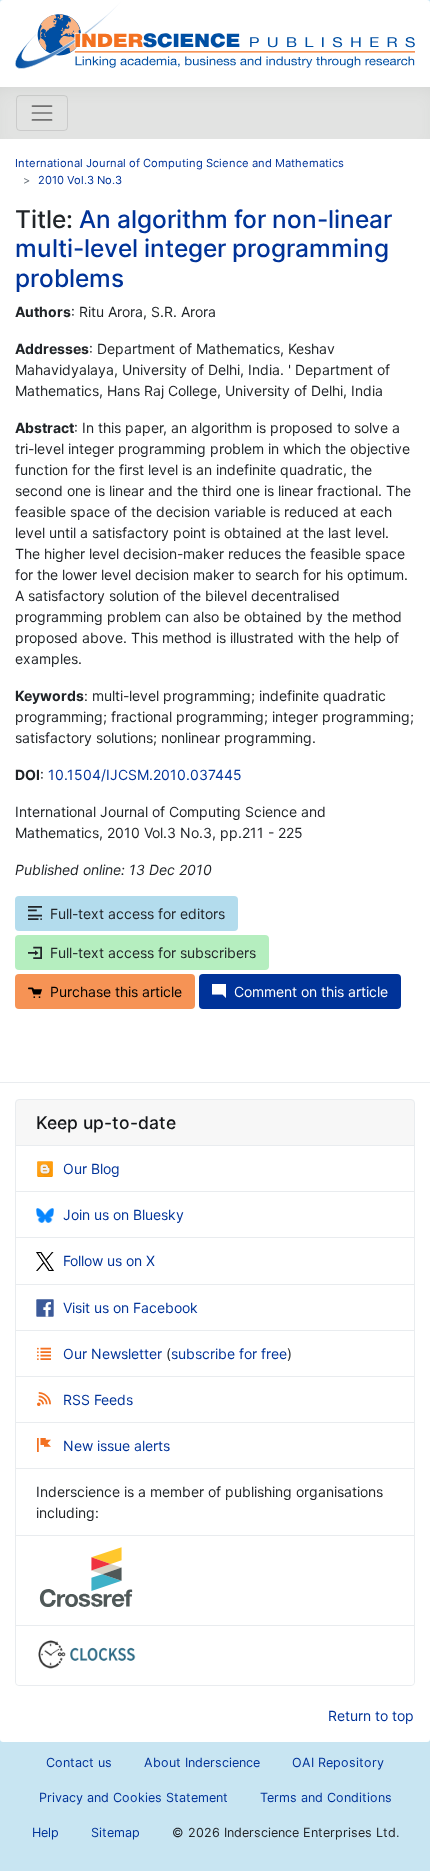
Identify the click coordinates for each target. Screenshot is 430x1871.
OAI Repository (338, 1762)
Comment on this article (311, 991)
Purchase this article (116, 991)
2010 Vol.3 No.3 (80, 180)
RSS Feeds (98, 1399)
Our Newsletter (114, 1353)
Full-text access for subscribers (153, 952)
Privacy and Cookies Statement (133, 1797)
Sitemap (115, 1832)
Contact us (79, 1762)
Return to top (371, 1715)
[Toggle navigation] (42, 113)
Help (45, 1832)
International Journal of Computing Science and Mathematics (179, 163)
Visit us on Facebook (130, 1307)
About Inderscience (202, 1762)
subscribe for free (229, 1353)
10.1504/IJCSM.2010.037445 (145, 774)
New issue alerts (116, 1445)
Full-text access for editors (137, 913)
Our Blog (91, 1168)
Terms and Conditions (326, 1797)
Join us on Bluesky (123, 1214)
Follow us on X (109, 1260)
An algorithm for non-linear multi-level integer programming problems (203, 248)
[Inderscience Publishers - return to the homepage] (215, 35)
